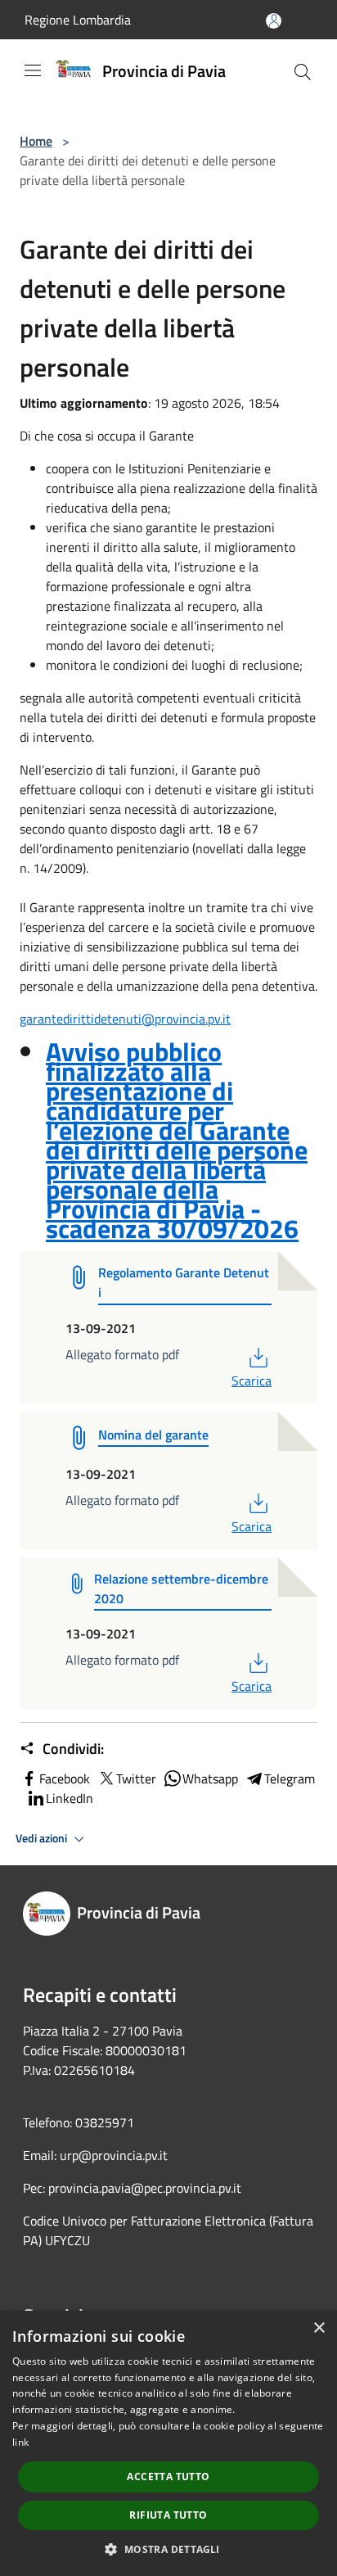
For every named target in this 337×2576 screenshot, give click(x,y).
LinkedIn (70, 1798)
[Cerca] (303, 72)
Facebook (65, 1778)
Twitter (136, 1778)
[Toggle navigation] (33, 70)
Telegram (290, 1778)
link (20, 2442)
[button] (168, 2549)
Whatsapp (210, 1778)
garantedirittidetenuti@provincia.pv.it (125, 1019)
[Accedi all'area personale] (274, 21)
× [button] (319, 2328)
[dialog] (168, 2443)
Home (36, 141)
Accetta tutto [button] (168, 2477)
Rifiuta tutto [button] (168, 2515)
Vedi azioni (43, 1838)
